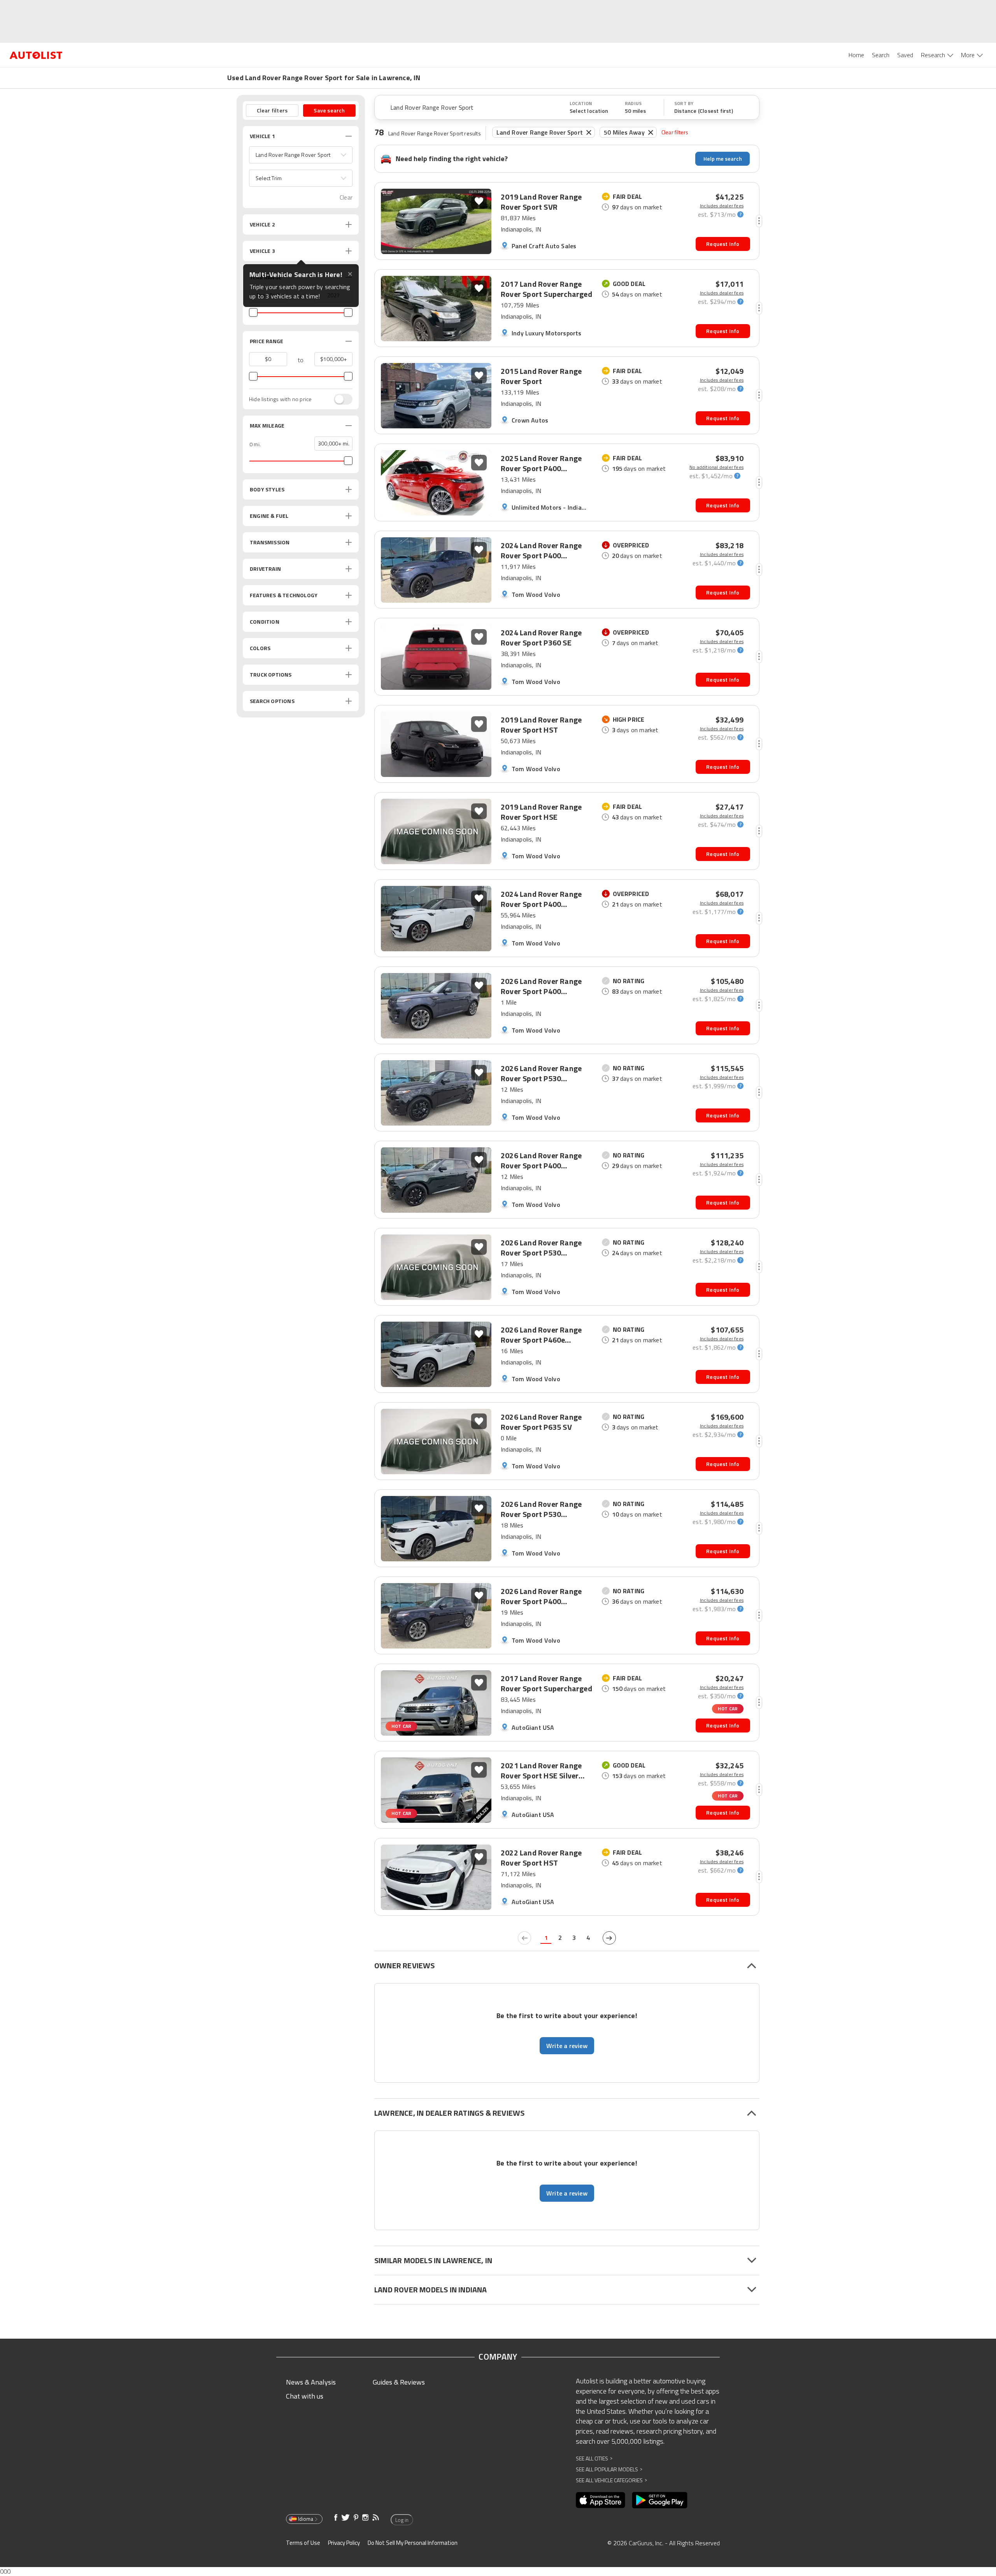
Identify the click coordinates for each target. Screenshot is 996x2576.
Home (856, 55)
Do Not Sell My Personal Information (413, 2543)
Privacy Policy (344, 2543)
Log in (402, 2520)
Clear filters (675, 132)
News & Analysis (311, 2382)
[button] (301, 155)
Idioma (306, 2519)
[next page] (609, 1938)
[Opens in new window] (601, 2500)
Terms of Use (303, 2543)
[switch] (339, 399)
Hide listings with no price (280, 399)
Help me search (723, 159)
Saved (905, 55)
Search (881, 55)
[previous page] (524, 1938)
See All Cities (594, 2458)
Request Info (723, 244)
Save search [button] (329, 110)
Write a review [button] (567, 2046)
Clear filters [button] (272, 110)
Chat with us (305, 2396)
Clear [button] (346, 197)
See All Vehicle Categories (611, 2480)
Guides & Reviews (399, 2382)
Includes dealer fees (722, 206)
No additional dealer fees (716, 467)
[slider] (253, 312)
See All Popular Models (609, 2469)
